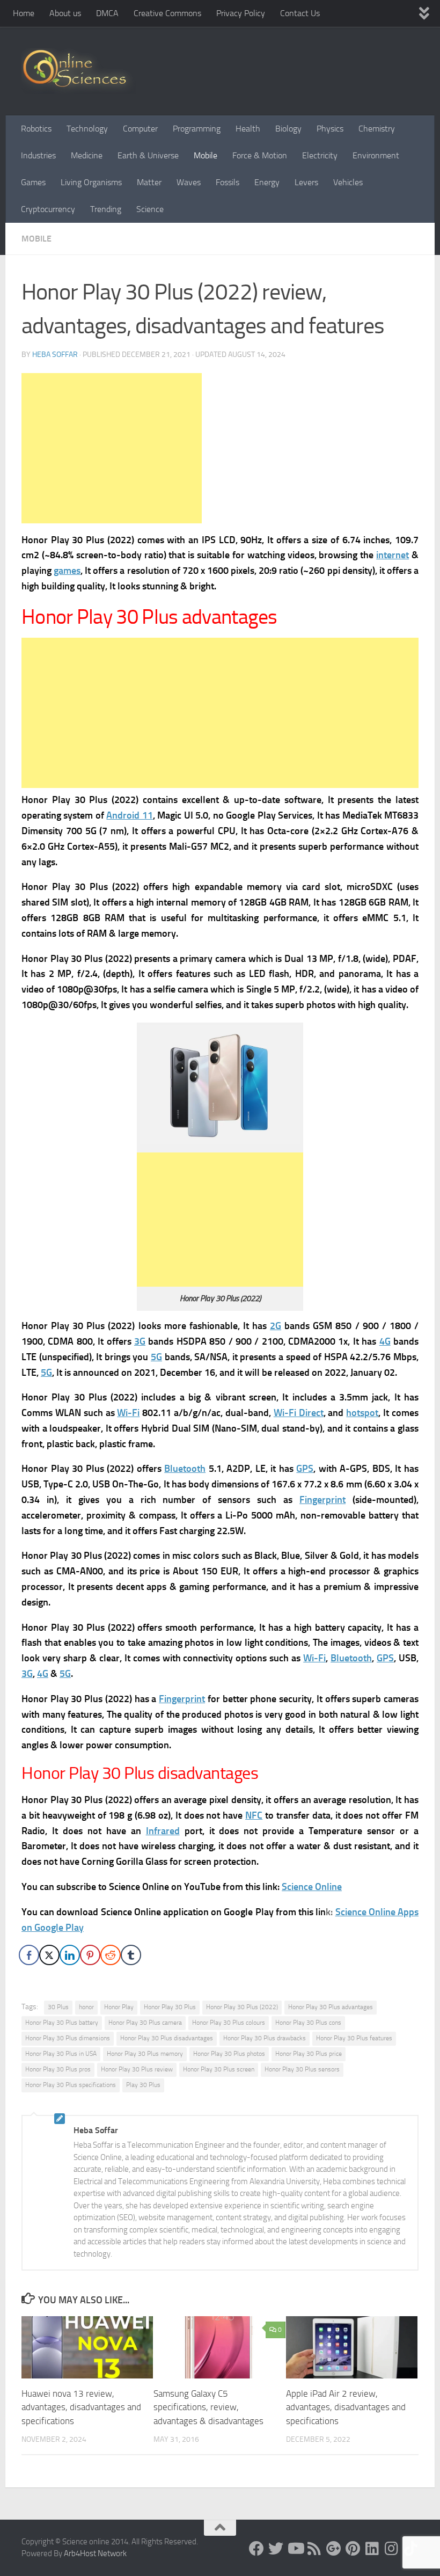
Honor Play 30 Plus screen (219, 2069)
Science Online (312, 1887)
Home (24, 13)
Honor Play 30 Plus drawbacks (265, 2038)
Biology (288, 129)
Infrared (163, 1831)
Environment (376, 155)
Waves (189, 182)
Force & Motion (260, 155)
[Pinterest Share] (90, 1955)
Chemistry (377, 129)
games (67, 571)
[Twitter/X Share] (49, 1955)
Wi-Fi (128, 1413)
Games (33, 182)
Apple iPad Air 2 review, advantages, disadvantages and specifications (346, 2407)
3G (140, 1341)
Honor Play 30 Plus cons (308, 2023)
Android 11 (129, 815)
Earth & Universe (148, 155)
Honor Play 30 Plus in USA (61, 2054)
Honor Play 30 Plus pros (58, 2069)
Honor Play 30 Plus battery (62, 2023)
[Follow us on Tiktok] (411, 2549)
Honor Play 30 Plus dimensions (68, 2038)
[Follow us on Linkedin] (372, 2549)
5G (156, 1357)
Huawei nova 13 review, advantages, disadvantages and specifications (81, 2407)
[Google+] (334, 2549)
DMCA (107, 13)
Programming (197, 129)
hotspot (362, 1413)
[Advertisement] (112, 448)
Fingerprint (322, 1500)
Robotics (36, 129)
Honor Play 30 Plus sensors (302, 2069)
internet (393, 555)
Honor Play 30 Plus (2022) (242, 2007)
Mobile (206, 155)
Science (150, 209)
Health (248, 129)
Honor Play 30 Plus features (354, 2038)
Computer (140, 129)
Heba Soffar (55, 355)
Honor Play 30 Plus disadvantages (167, 2038)
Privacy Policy (241, 13)
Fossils (228, 182)
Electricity (320, 155)
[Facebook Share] (29, 1955)
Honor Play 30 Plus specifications (71, 2085)
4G (385, 1341)
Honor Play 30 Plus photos (229, 2054)
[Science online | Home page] (79, 71)
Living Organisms (91, 182)
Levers (306, 182)
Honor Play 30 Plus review (137, 2069)
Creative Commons (167, 13)
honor (86, 2007)
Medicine (87, 155)
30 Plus (58, 2007)
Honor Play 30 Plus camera (145, 2023)
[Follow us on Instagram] (392, 2549)
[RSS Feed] (314, 2549)
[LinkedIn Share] (70, 1955)
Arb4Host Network (95, 2553)
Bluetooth (185, 1469)
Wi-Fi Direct (299, 1413)
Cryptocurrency (48, 209)
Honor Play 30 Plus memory (145, 2054)
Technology (87, 129)
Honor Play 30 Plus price (309, 2054)
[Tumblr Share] (131, 1955)
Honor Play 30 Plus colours (229, 2023)
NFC (254, 1815)
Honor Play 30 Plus (170, 2007)
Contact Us (300, 13)
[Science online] (256, 2549)
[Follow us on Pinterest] (353, 2549)
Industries (38, 155)
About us (65, 13)
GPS (305, 1469)
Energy (267, 182)
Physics (330, 129)
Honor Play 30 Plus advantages (331, 2007)
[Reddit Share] (111, 1955)
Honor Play (119, 2007)
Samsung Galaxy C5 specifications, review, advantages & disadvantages (208, 2407)
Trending (106, 209)
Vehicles (348, 182)
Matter (149, 182)
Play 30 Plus (143, 2085)
